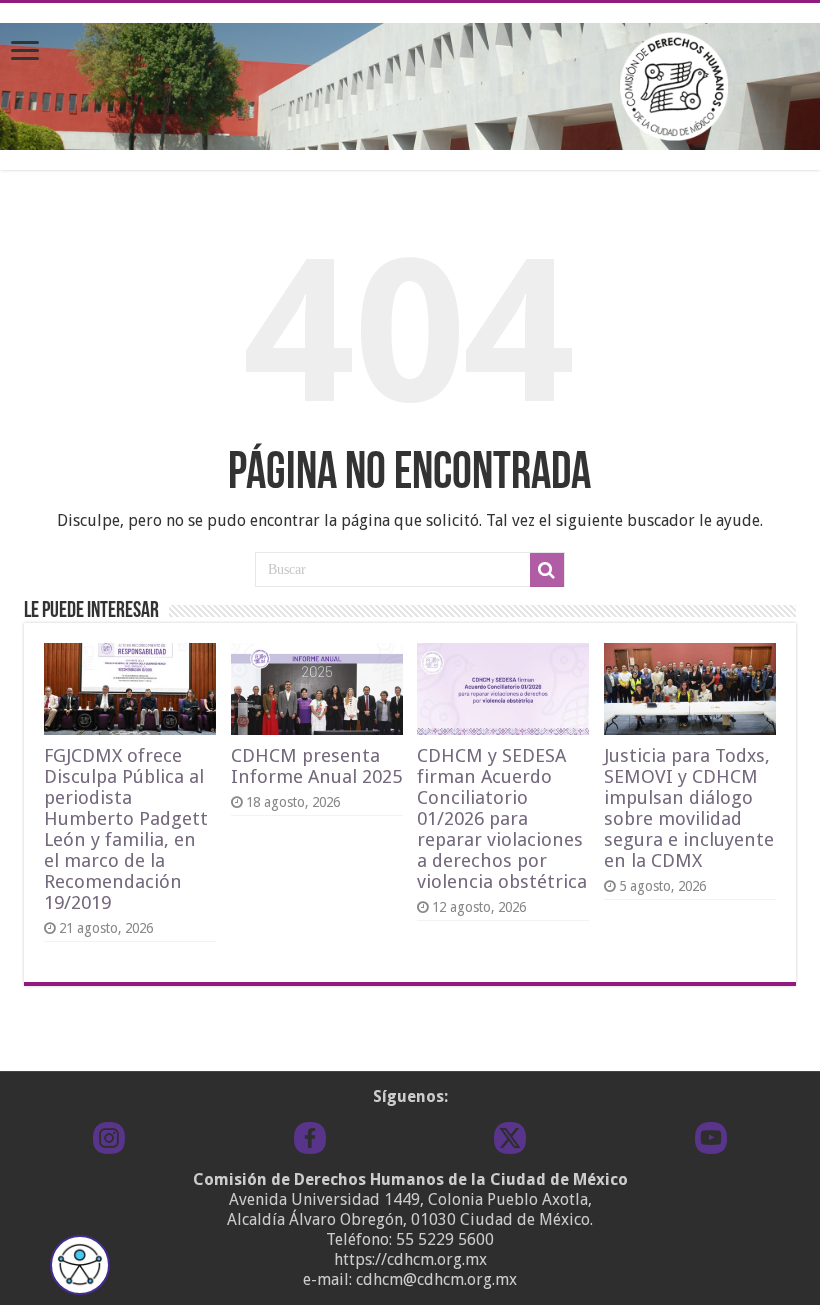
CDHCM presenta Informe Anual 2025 (316, 766)
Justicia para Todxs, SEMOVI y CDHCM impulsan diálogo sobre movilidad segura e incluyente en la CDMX (689, 808)
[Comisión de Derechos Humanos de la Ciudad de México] (410, 83)
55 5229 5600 (445, 1239)
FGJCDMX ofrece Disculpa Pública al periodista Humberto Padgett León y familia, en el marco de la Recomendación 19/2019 (126, 829)
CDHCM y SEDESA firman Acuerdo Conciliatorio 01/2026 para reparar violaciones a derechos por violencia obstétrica (502, 818)
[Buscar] (547, 570)
